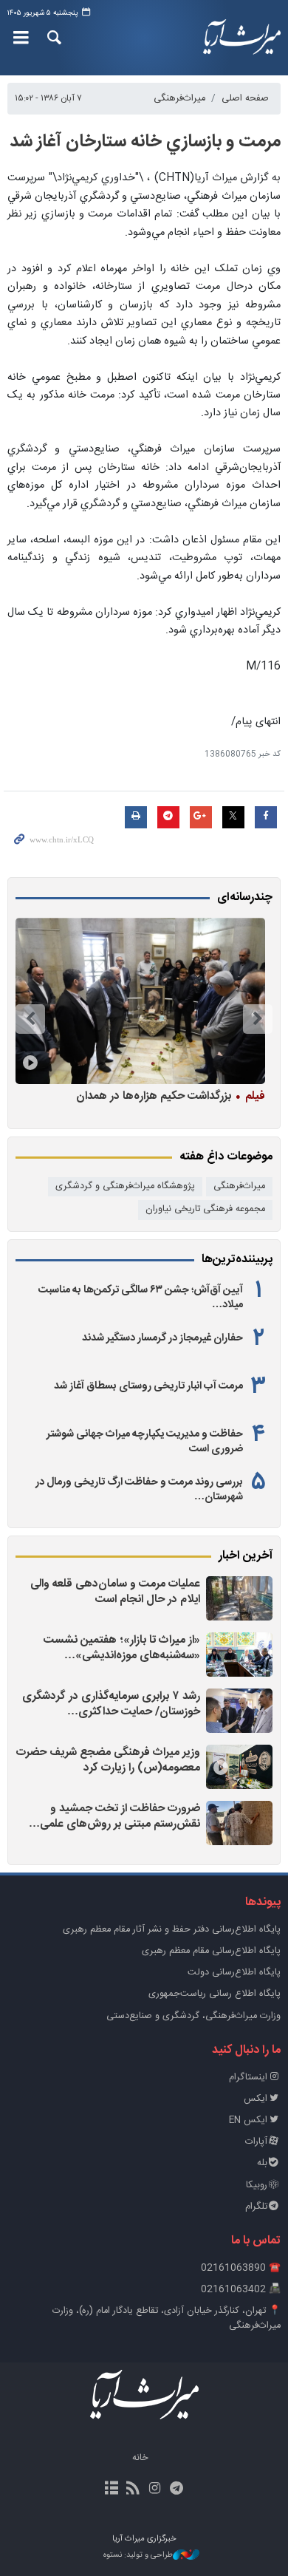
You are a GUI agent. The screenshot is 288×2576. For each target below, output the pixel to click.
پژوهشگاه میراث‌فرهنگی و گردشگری (125, 1186)
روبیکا (257, 2185)
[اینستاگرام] (155, 2490)
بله (262, 2163)
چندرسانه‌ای (245, 898)
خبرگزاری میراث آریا (240, 38)
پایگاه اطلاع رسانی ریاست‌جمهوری (215, 1994)
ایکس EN (248, 2120)
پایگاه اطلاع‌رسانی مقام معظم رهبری (211, 1951)
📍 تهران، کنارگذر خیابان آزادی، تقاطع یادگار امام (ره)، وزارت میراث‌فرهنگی (167, 2318)
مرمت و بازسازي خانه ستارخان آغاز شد (145, 142)
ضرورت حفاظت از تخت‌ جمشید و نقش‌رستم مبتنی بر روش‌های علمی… (114, 1817)
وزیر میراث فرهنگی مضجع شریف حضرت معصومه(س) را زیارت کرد (108, 1761)
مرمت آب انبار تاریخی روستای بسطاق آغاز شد (148, 1386)
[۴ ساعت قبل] (239, 1767)
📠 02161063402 (241, 2290)
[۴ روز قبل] (140, 1001)
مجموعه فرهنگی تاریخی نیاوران (205, 1209)
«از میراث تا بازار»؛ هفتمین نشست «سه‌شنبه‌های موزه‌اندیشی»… (122, 1648)
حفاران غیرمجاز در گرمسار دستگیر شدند (162, 1338)
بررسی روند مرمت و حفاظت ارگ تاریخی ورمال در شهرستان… (139, 1490)
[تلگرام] (176, 2490)
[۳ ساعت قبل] (239, 1711)
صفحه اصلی (245, 99)
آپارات (256, 2142)
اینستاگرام (248, 2078)
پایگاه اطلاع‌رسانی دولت (234, 1973)
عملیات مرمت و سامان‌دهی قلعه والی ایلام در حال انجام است (115, 1592)
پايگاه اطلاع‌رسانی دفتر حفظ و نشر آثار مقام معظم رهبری (172, 1930)
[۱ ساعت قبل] (239, 1598)
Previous (258, 1019)
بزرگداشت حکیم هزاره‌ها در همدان (171, 1096)
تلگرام (256, 2207)
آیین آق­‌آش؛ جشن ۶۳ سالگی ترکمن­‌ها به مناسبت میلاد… (141, 1298)
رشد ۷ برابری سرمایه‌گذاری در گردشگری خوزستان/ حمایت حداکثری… (111, 1704)
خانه (140, 2458)
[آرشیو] (112, 2490)
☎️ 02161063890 (241, 2268)
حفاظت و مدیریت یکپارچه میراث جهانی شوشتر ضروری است (145, 1442)
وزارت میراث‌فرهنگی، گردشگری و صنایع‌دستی (193, 2016)
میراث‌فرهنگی (179, 99)
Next (30, 1019)
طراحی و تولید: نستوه (138, 2556)
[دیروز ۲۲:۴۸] (239, 1823)
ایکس (256, 2099)
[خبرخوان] (133, 2490)
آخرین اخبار (246, 1556)
